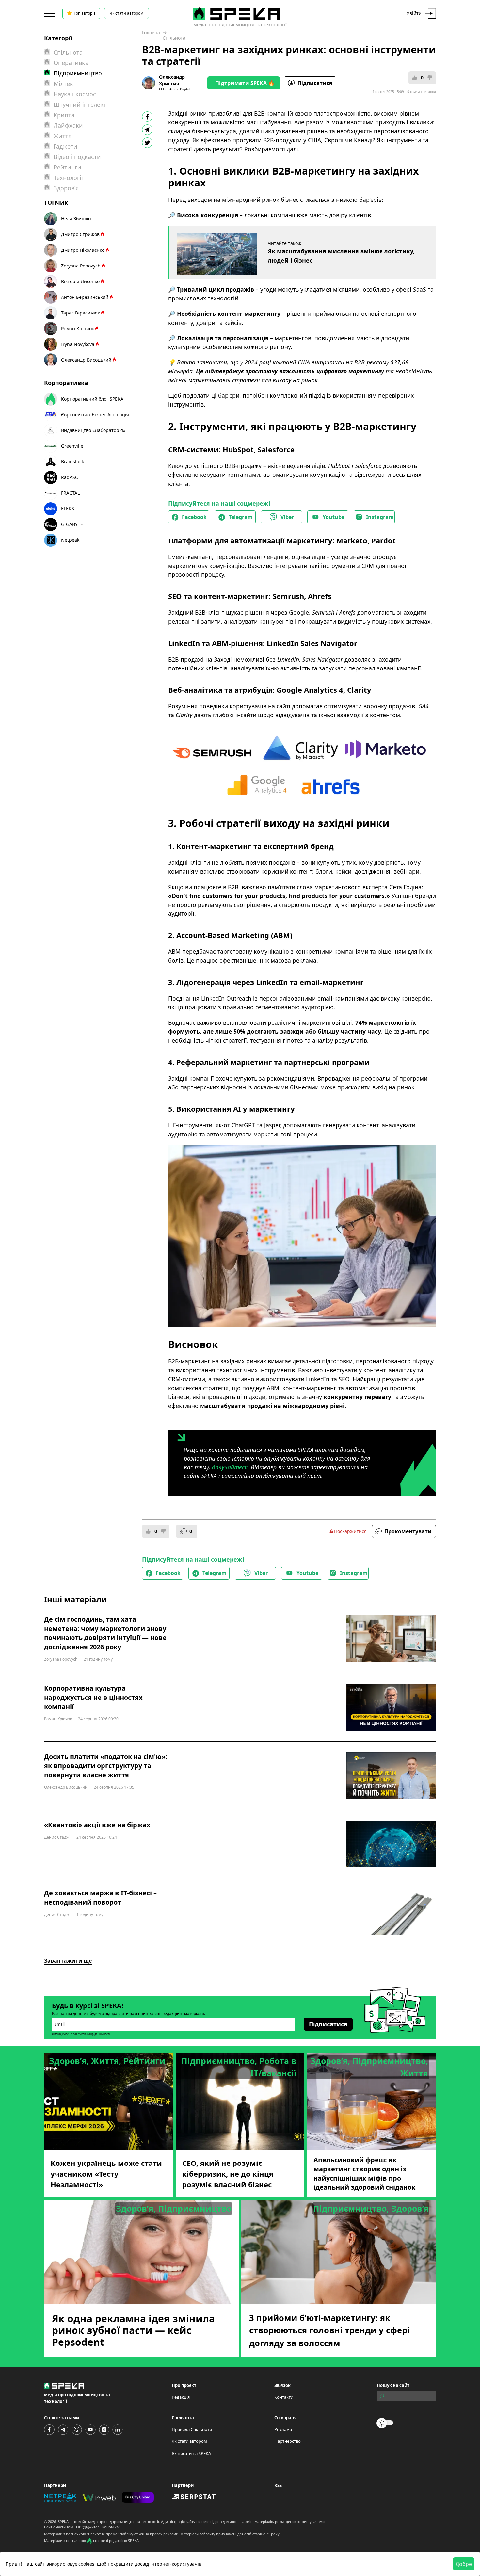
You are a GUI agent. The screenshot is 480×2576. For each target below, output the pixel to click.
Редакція (181, 2397)
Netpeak (70, 540)
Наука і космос (75, 94)
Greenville (72, 446)
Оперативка (71, 63)
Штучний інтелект (80, 105)
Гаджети (65, 146)
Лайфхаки (68, 125)
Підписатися (315, 83)
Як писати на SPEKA (191, 2453)
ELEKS (68, 509)
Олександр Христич (172, 80)
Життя (63, 136)
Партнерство (288, 2441)
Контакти (284, 2397)
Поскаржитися (350, 1531)
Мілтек (63, 84)
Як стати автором (127, 13)
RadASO (70, 477)
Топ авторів (85, 13)
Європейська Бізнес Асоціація (95, 415)
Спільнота (174, 38)
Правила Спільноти (192, 2429)
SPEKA (63, 2522)
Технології (68, 178)
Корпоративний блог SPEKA (92, 399)
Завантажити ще (68, 1961)
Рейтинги (67, 167)
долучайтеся (230, 1467)
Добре (464, 2564)
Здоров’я (66, 188)
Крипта (64, 115)
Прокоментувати (408, 1531)
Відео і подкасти (77, 157)
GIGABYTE (72, 524)
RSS (278, 2485)
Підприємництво (78, 73)
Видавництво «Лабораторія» (93, 430)
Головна (151, 32)
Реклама (283, 2429)
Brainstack (72, 462)
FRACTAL (70, 493)
